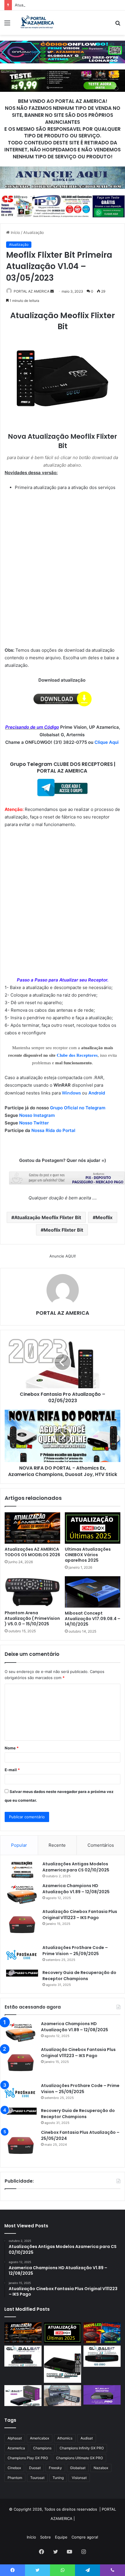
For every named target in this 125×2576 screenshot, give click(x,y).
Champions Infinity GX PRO (82, 2448)
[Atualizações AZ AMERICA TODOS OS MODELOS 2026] (32, 1528)
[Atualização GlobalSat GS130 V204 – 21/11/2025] (63, 2396)
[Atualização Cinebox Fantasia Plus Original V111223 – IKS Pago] (22, 1925)
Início (15, 232)
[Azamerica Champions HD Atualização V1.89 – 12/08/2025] (22, 1894)
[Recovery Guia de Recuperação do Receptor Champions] (22, 1973)
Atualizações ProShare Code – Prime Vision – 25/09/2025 (75, 1951)
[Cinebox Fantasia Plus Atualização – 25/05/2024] (21, 2145)
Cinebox (14, 2468)
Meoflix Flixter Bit (63, 1230)
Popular (19, 1845)
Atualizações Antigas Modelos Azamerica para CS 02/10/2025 (76, 1867)
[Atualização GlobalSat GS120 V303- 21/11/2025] (63, 2364)
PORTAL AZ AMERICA (32, 291)
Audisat (87, 2438)
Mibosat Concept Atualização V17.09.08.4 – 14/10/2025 (93, 1619)
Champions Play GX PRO (28, 2458)
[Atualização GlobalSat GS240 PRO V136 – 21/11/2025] (102, 2395)
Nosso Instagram (37, 1115)
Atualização (34, 232)
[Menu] (7, 25)
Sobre (45, 2537)
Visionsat (79, 2478)
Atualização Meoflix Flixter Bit (48, 1217)
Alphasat (15, 2438)
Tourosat (37, 2478)
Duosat (35, 2468)
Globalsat (78, 2468)
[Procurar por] (118, 25)
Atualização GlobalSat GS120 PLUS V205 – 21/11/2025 (64, 5)
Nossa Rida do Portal (53, 1130)
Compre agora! (85, 2537)
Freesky (55, 2468)
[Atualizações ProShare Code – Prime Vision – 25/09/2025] (22, 1955)
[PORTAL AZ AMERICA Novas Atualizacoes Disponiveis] (36, 23)
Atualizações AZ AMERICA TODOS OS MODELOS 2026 (32, 1552)
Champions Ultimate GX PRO (80, 2458)
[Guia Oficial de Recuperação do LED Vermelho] (102, 2333)
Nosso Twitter (34, 1123)
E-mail (12, 1770)
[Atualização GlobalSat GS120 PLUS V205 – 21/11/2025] (23, 2356)
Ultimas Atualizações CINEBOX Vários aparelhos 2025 (88, 1555)
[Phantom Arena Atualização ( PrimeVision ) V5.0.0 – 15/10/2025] (32, 1592)
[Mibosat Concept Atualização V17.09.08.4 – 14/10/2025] (93, 1592)
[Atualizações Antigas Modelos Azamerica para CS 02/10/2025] (22, 1870)
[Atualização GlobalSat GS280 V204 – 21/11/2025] (102, 2356)
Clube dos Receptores (77, 1055)
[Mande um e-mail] (52, 291)
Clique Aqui (107, 742)
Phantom (15, 2478)
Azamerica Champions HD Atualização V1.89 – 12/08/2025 (76, 1889)
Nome (12, 1748)
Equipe (61, 2537)
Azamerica (16, 2448)
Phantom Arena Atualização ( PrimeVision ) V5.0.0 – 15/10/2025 (32, 1618)
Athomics (65, 2438)
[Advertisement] (63, 100)
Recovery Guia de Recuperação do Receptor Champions (79, 1976)
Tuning (58, 2478)
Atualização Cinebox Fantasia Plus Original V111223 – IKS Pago (80, 1915)
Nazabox (101, 2468)
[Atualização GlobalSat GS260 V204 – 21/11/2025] (23, 2396)
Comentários (101, 1845)
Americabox (40, 2438)
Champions (42, 2448)
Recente (57, 1845)
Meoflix (104, 1217)
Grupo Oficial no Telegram (78, 1108)
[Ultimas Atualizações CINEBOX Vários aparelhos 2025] (93, 1528)
